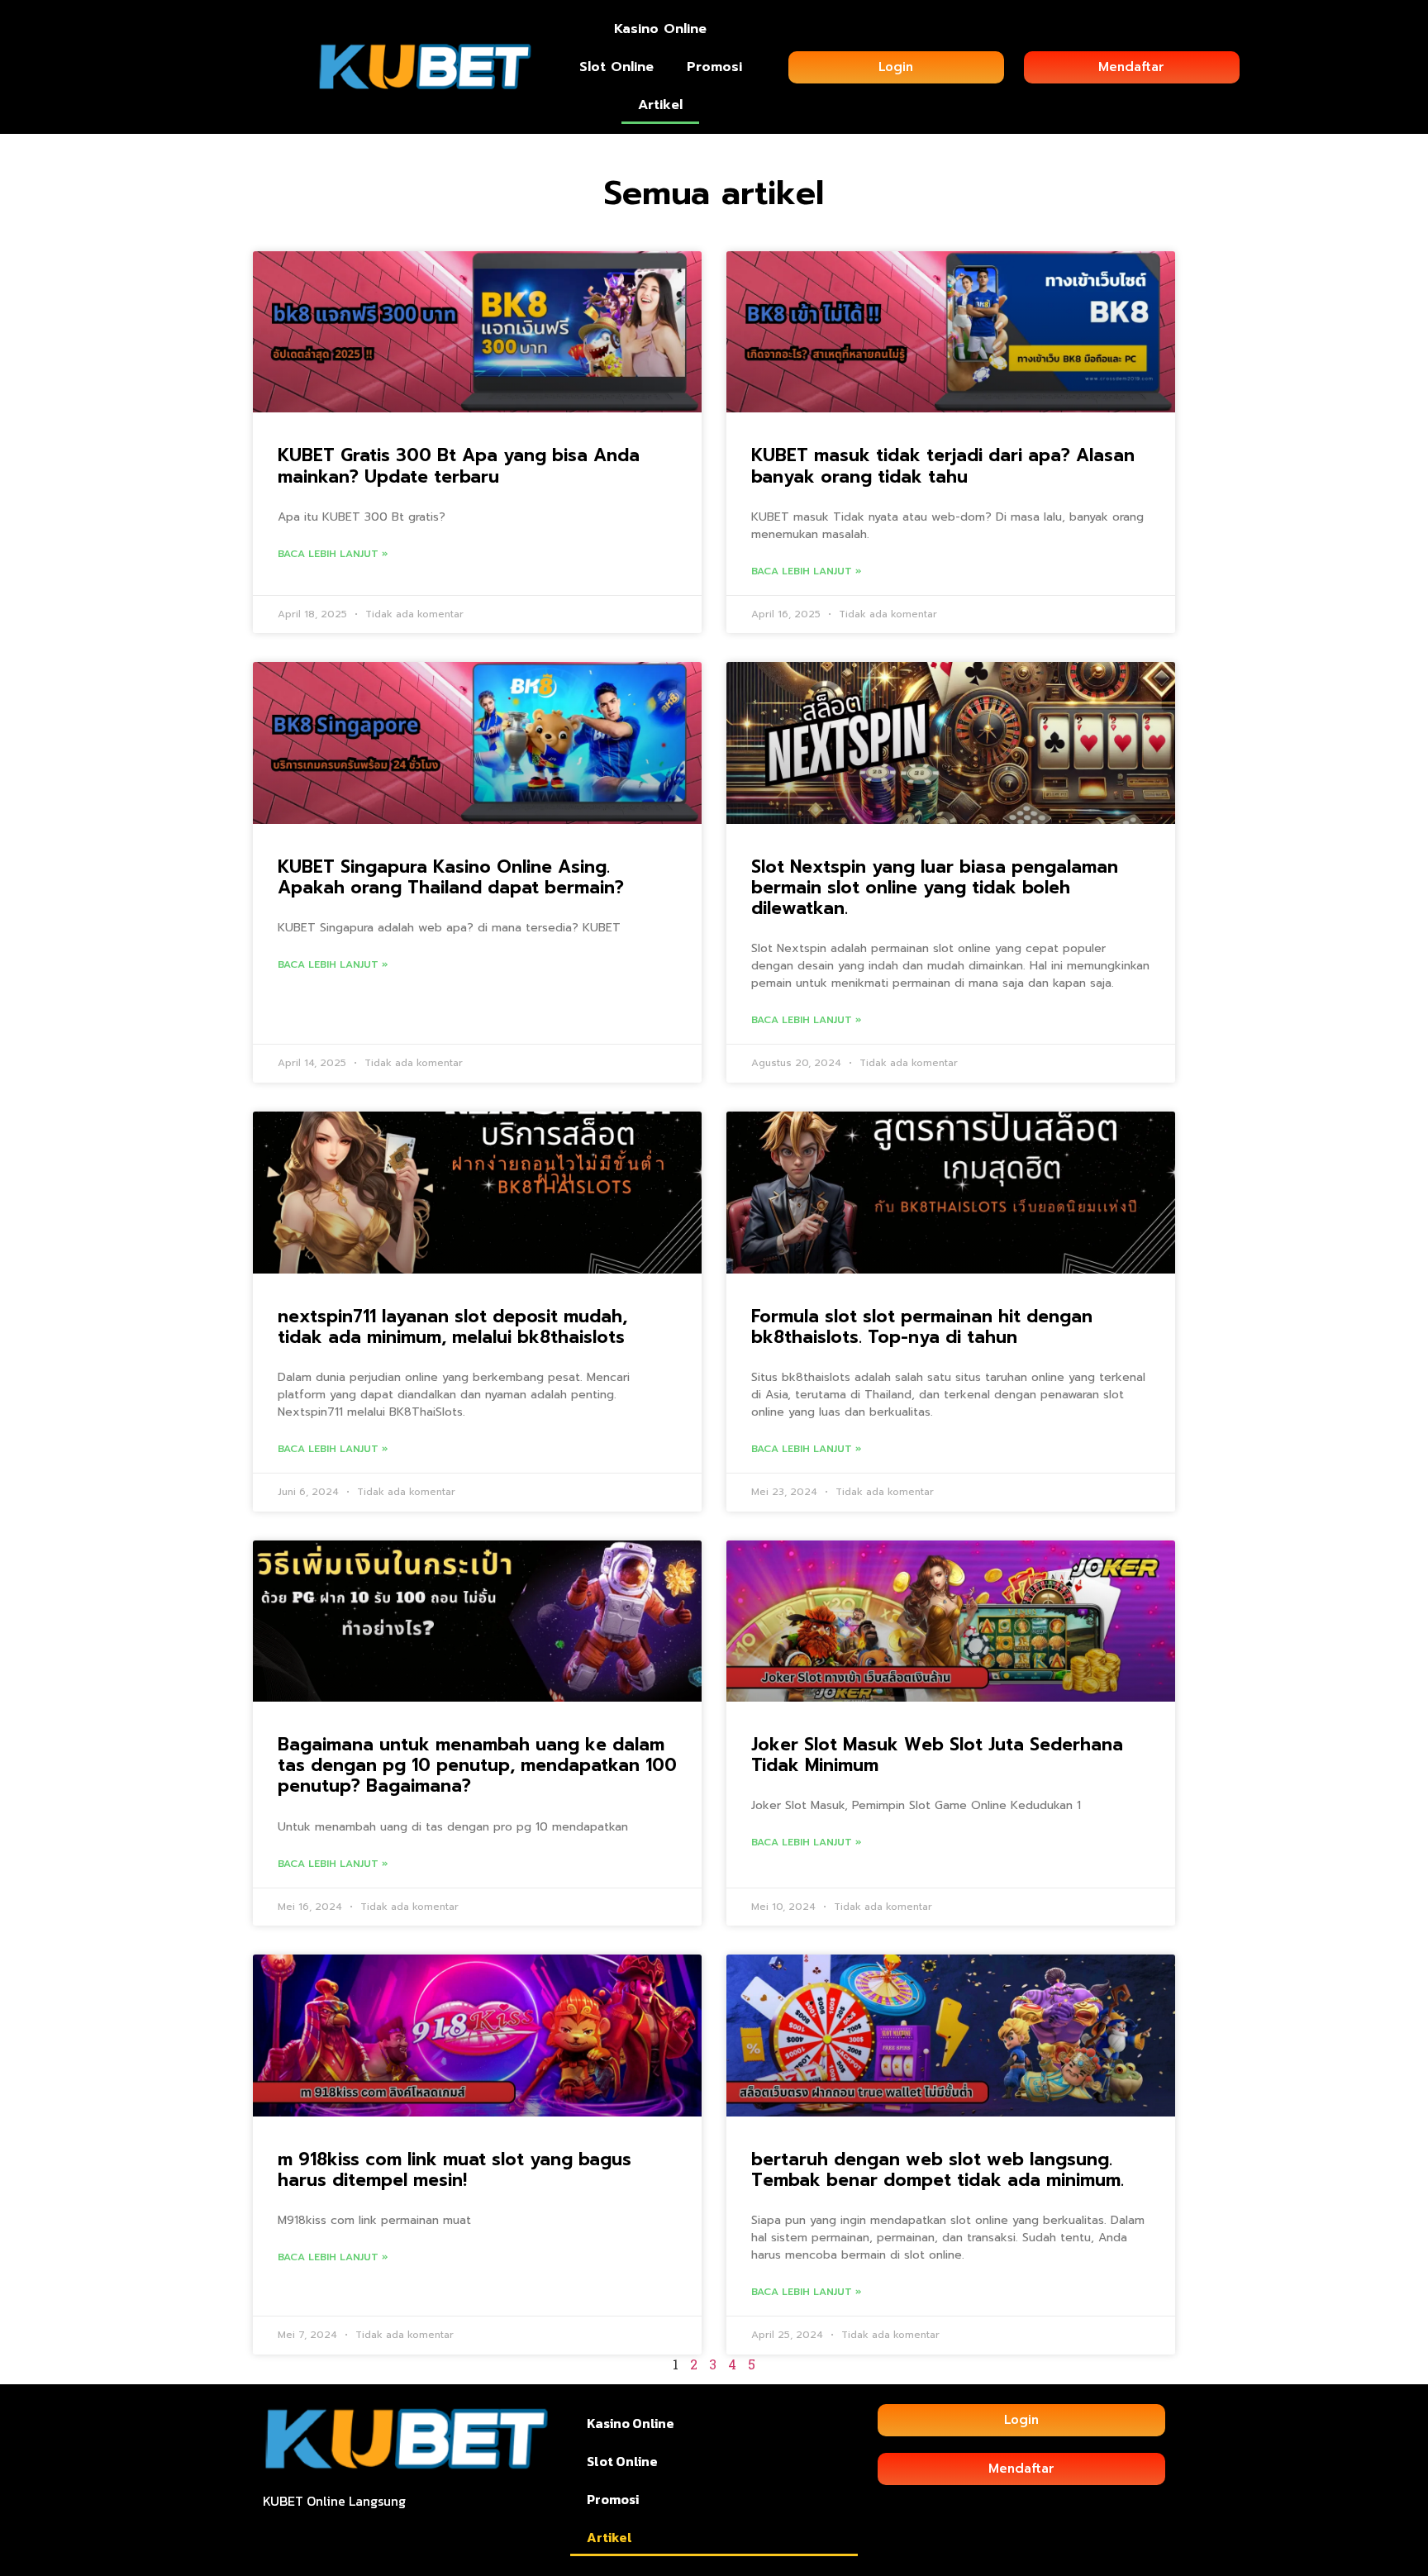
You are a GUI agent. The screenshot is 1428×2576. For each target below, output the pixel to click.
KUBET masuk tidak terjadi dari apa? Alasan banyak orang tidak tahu (943, 466)
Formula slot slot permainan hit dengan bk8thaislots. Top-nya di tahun (922, 1327)
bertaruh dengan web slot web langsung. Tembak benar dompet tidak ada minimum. (938, 2170)
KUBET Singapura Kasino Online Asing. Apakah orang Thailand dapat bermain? (451, 877)
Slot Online (616, 67)
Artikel (660, 105)
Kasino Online (660, 29)
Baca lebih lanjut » (333, 554)
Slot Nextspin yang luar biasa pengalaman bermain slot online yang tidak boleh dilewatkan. (935, 888)
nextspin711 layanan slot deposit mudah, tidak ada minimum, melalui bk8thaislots (452, 1327)
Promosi (714, 67)
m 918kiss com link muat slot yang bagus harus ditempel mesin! (455, 2170)
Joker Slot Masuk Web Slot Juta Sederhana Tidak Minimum (937, 1755)
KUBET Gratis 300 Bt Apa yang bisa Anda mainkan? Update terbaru (459, 466)
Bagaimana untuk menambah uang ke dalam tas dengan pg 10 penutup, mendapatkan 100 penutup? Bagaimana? (477, 1765)
